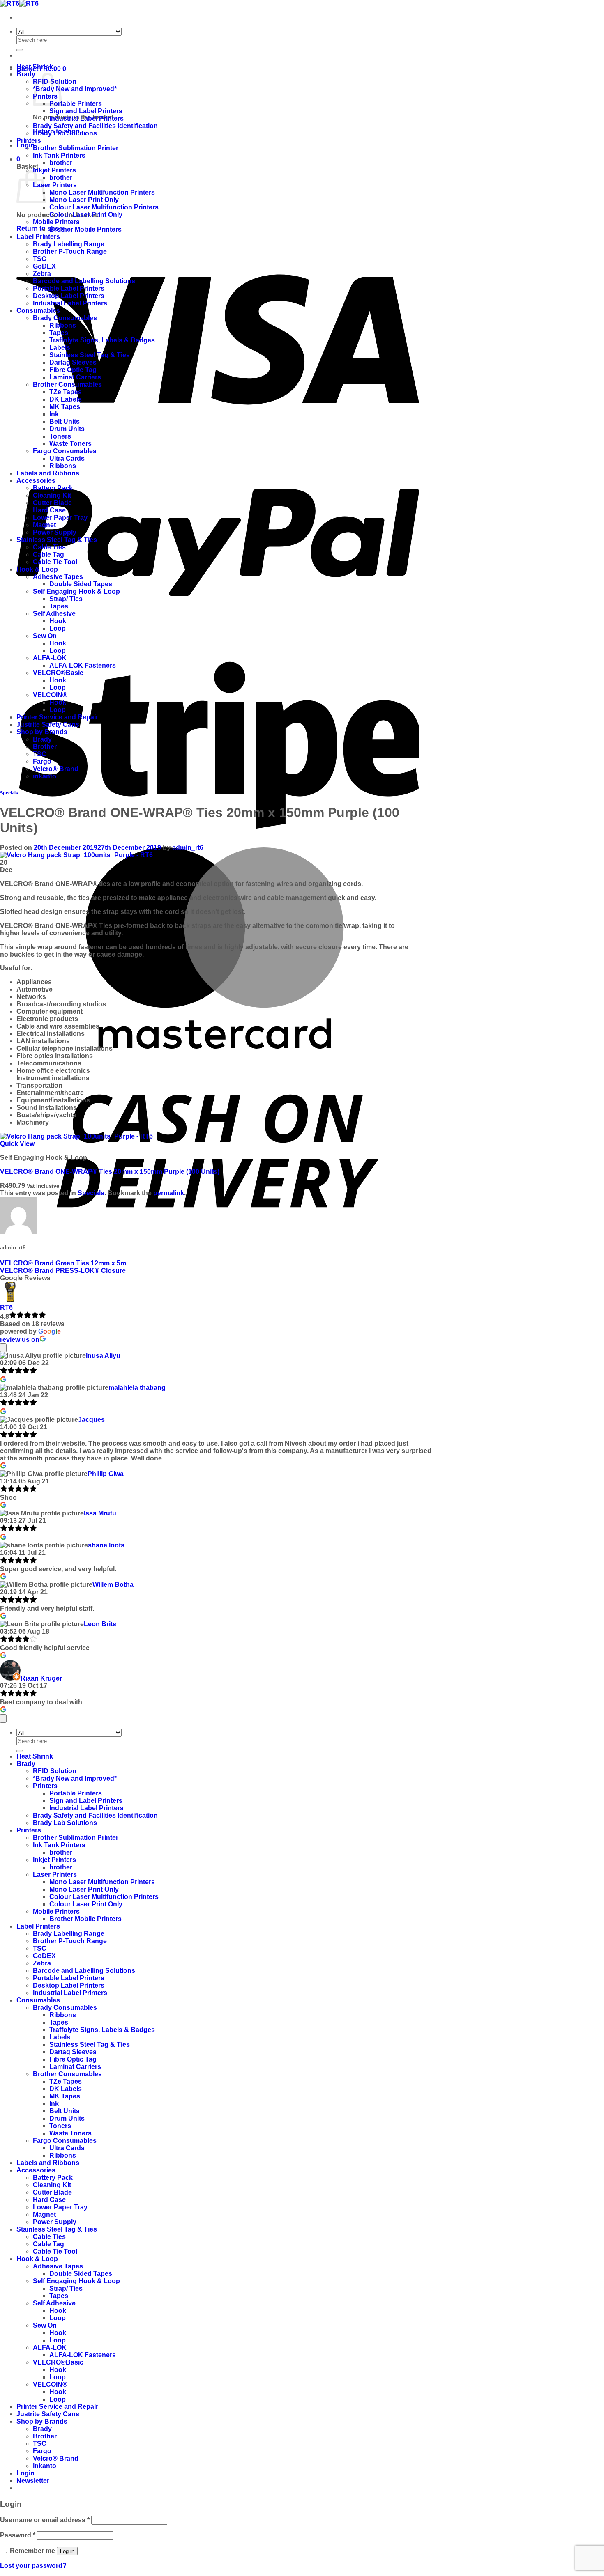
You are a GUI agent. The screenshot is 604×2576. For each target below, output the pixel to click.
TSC (40, 259)
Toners (60, 436)
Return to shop (40, 228)
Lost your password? (33, 2566)
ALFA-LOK (50, 658)
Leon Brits (100, 1624)
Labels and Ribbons (48, 473)
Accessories (36, 481)
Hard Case (49, 510)
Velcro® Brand (56, 769)
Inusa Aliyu (103, 1356)
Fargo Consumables (65, 451)
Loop (58, 628)
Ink (54, 414)
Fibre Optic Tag (73, 370)
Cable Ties (49, 547)
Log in (67, 2551)
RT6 (6, 1308)
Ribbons (63, 325)
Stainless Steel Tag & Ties (90, 355)
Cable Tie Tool (55, 562)
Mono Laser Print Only (84, 200)
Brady (26, 74)
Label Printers (38, 237)
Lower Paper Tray (60, 518)
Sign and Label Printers (86, 111)
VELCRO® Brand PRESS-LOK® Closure (63, 1271)
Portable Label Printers (69, 288)
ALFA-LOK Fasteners (83, 665)
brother (61, 163)
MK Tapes (65, 407)
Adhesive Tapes (58, 577)
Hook (58, 621)
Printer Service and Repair (57, 717)
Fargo (42, 761)
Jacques (91, 1420)
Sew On (45, 636)
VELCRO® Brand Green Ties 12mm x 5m (63, 1263)
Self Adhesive (54, 614)
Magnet (44, 525)
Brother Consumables (67, 385)
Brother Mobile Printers (85, 229)
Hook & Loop (37, 569)
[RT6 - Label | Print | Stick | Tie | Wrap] (19, 3)
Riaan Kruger (41, 1678)
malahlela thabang (137, 1388)
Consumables (38, 311)
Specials (9, 793)
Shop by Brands (42, 732)
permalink (169, 1193)
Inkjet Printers (54, 170)
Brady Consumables (65, 318)
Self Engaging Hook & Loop (76, 591)
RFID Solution (55, 1771)
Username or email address (45, 2520)
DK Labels (66, 399)
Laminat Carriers (75, 377)
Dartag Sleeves (73, 362)
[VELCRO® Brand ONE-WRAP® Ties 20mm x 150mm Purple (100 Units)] (76, 1136)
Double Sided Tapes (81, 584)
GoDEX (44, 266)
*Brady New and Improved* (75, 89)
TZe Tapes (66, 392)
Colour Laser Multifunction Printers (104, 207)
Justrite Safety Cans (48, 724)
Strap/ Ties (66, 599)
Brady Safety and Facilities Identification (95, 126)
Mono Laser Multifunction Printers (102, 192)
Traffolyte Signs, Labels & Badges (102, 340)
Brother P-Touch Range (70, 251)
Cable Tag (48, 554)
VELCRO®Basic (58, 673)
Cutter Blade (52, 503)
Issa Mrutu (100, 1513)
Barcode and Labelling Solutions (84, 281)
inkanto (45, 776)
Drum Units (67, 429)
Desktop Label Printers (69, 296)
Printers (29, 141)
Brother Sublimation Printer (76, 148)
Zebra (42, 274)
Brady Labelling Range (69, 244)
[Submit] (20, 50)
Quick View (17, 1144)
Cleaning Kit (52, 495)
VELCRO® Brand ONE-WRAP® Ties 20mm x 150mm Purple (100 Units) (110, 1172)
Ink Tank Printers (59, 155)
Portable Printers (76, 104)
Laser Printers (55, 185)
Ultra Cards (67, 458)
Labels (60, 348)
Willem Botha (113, 1585)
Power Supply (55, 532)
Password (18, 2535)
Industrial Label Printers (86, 118)
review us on (20, 1340)
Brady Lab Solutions (65, 133)
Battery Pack (53, 488)
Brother (45, 747)
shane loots (106, 1545)
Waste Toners (70, 444)
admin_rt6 (188, 848)
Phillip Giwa (106, 1474)
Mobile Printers (56, 222)
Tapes (59, 333)
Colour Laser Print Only (86, 215)
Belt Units (65, 421)
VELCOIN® (50, 695)
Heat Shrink (35, 67)
